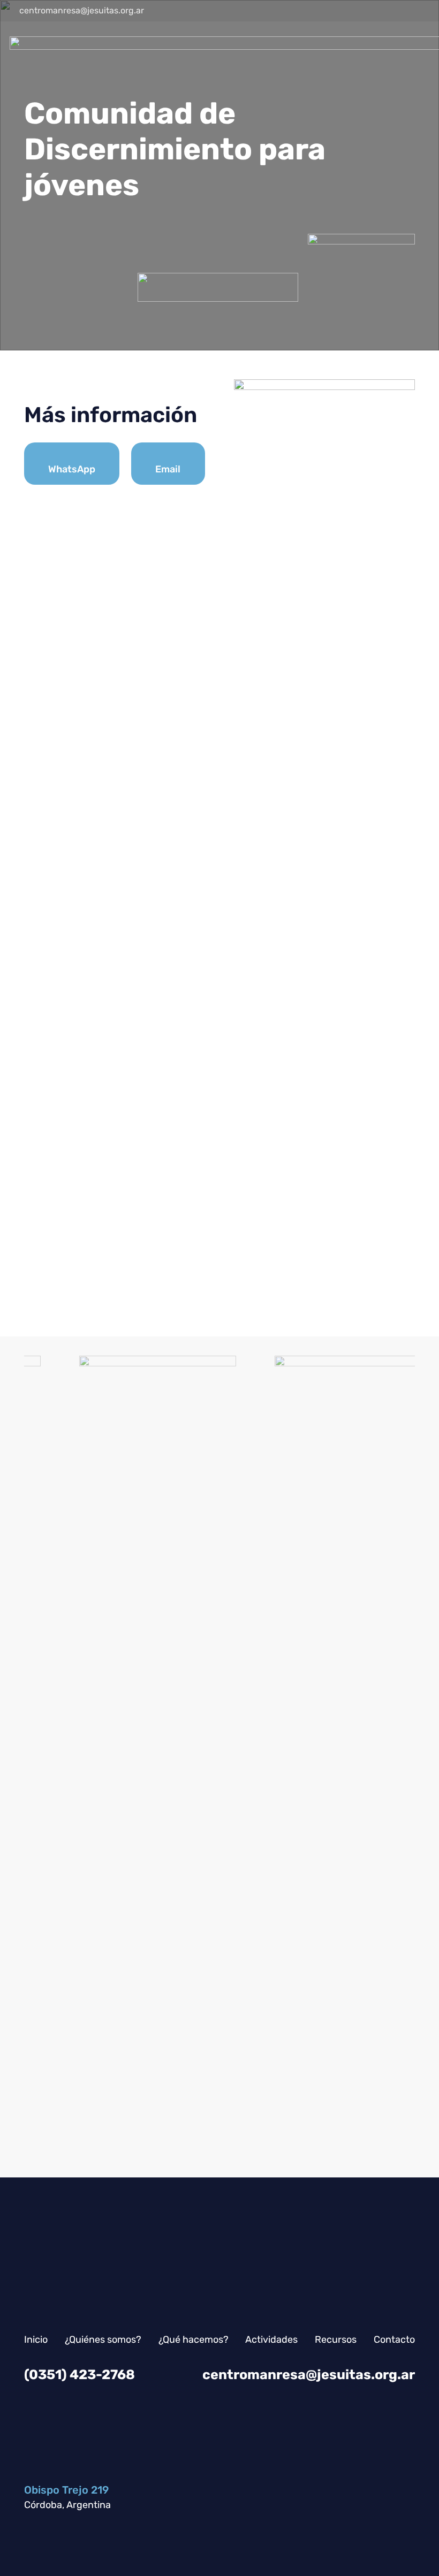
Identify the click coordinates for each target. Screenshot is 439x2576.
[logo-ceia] (312, 1757)
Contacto (394, 2340)
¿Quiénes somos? (103, 2340)
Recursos (336, 2340)
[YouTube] (420, 11)
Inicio (36, 2340)
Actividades (271, 2340)
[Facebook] (400, 11)
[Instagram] (381, 11)
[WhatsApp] (362, 11)
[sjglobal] (116, 1757)
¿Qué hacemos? (194, 2340)
